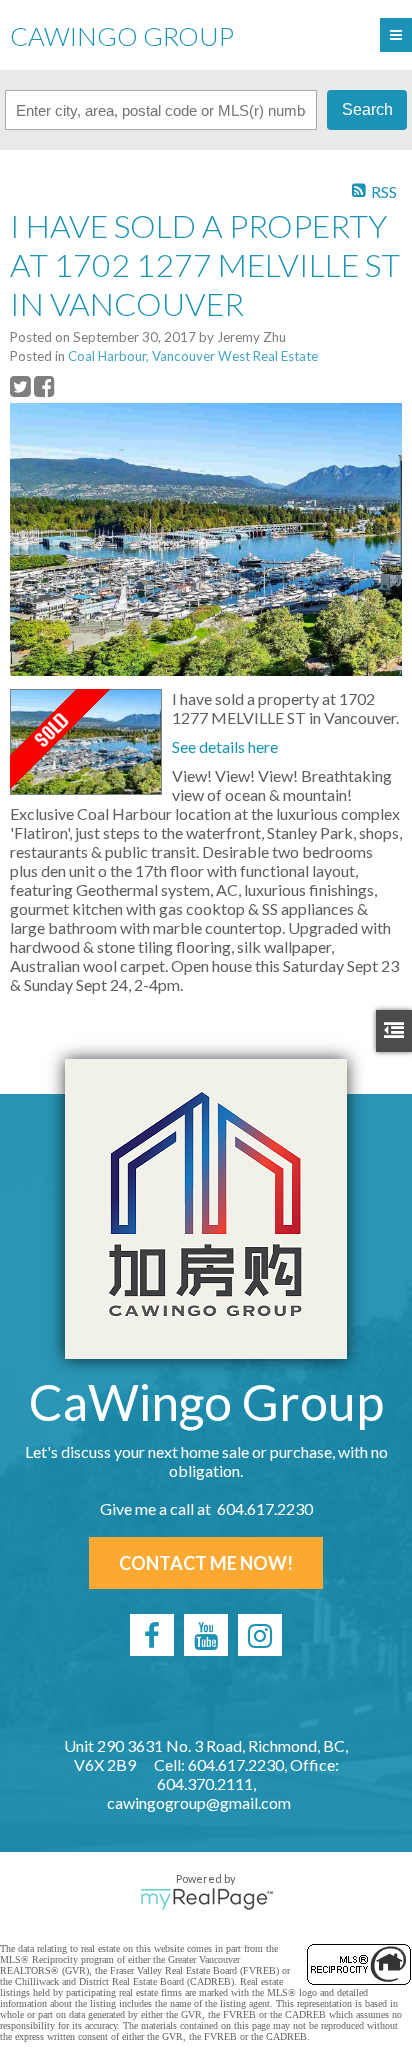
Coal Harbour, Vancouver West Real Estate (193, 356)
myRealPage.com (206, 1899)
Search (367, 109)
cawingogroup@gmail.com (199, 1802)
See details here (225, 746)
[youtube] (206, 1635)
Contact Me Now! (206, 1563)
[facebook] (152, 1635)
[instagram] (260, 1635)
